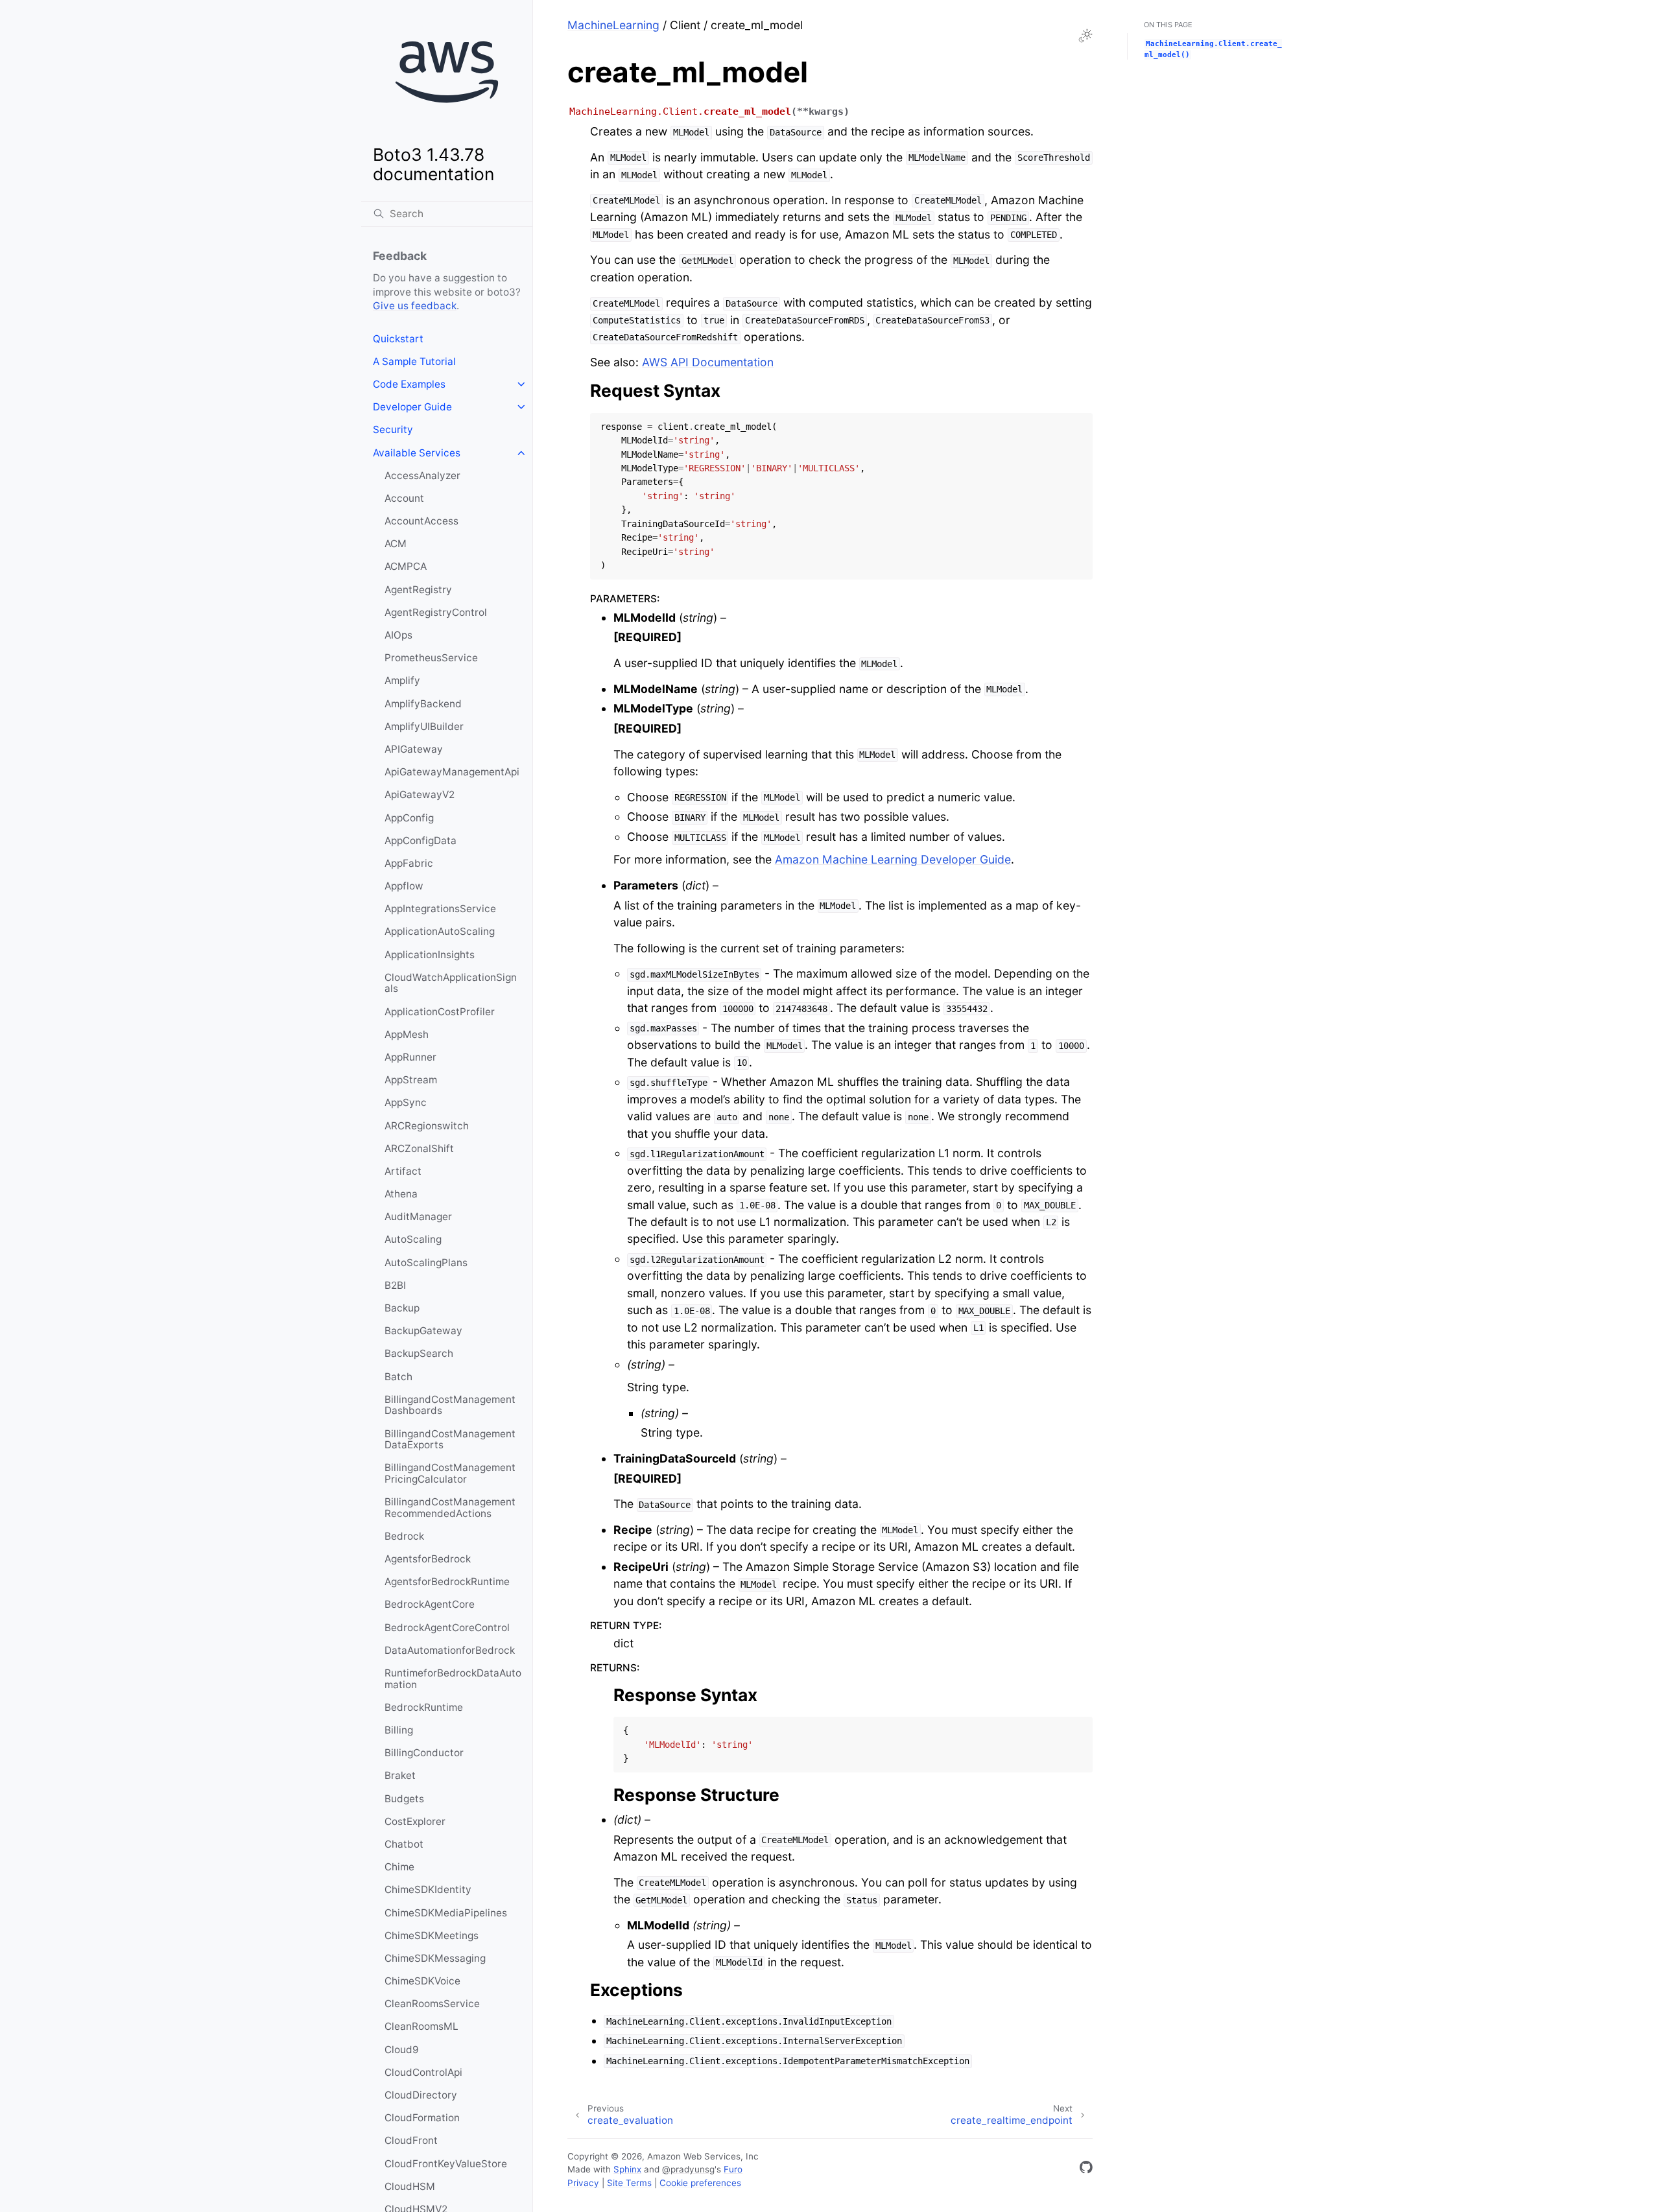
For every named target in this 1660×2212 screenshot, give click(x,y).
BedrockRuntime (424, 1707)
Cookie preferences (700, 2183)
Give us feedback (415, 306)
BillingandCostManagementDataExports (450, 1440)
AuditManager (418, 1217)
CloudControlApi (423, 2072)
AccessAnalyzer (422, 476)
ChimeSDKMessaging (435, 1958)
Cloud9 (402, 2050)
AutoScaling (413, 1239)
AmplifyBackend (423, 704)
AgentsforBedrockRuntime (447, 1582)
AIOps (398, 635)
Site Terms (629, 2183)
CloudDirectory (421, 2095)
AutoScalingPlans (426, 1263)
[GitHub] (1086, 2170)
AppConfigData (421, 841)
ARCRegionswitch (427, 1126)
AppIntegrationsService (440, 909)
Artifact (403, 1171)
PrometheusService (431, 658)
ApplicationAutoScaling (440, 931)
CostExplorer (415, 1821)
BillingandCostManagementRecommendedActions (450, 1508)
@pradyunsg (688, 2169)
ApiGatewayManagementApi (452, 772)
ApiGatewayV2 (420, 794)
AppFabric (409, 863)
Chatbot (404, 1844)
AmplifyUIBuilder (424, 726)
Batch (398, 1377)
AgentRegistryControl (436, 612)
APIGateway (414, 749)
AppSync (406, 1102)
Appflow (404, 886)
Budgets (404, 1799)
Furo (733, 2169)
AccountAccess (421, 521)
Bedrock (404, 1536)
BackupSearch (419, 1353)
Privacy (583, 2183)
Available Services (417, 453)
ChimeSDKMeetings (432, 1935)
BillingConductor (424, 1753)
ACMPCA (406, 566)
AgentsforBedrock (428, 1559)
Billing (399, 1730)
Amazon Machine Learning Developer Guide (893, 859)
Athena (401, 1194)
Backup (402, 1308)
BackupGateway (423, 1331)
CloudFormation (422, 2118)
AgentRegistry (418, 590)
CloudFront (411, 2140)
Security (393, 429)
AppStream (411, 1080)
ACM (396, 544)
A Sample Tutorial (414, 361)
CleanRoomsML (421, 2026)
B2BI (395, 1285)
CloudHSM (410, 2186)
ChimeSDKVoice (422, 1981)
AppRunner (410, 1057)
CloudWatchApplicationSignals (451, 983)
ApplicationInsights (430, 955)
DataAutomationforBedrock (450, 1650)
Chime (399, 1867)
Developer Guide (412, 407)
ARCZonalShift (419, 1148)
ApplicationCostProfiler (440, 1012)
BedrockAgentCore (430, 1604)
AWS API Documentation (708, 362)
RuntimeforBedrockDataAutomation (453, 1679)
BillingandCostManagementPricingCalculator (450, 1473)
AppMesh (407, 1034)
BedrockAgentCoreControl (447, 1628)
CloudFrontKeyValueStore (446, 2164)
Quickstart (398, 339)
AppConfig (409, 818)
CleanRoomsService (432, 2004)
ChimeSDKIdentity (428, 1889)
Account (404, 498)
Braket (400, 1775)
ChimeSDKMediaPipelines (446, 1913)
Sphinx (627, 2169)
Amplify (402, 680)
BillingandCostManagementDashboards (450, 1405)
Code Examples (409, 384)
